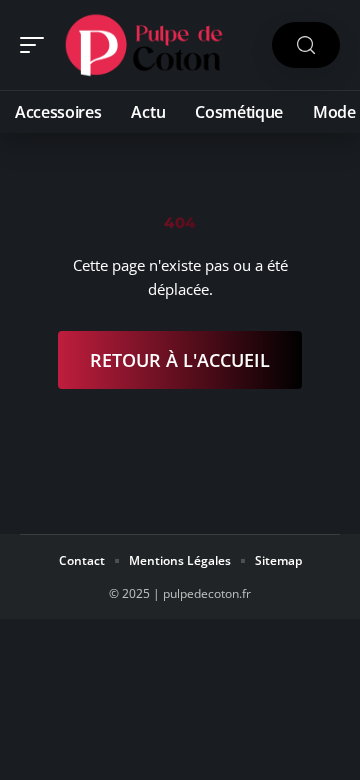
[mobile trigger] (37, 45)
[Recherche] (306, 45)
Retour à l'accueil (180, 360)
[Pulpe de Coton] (144, 45)
